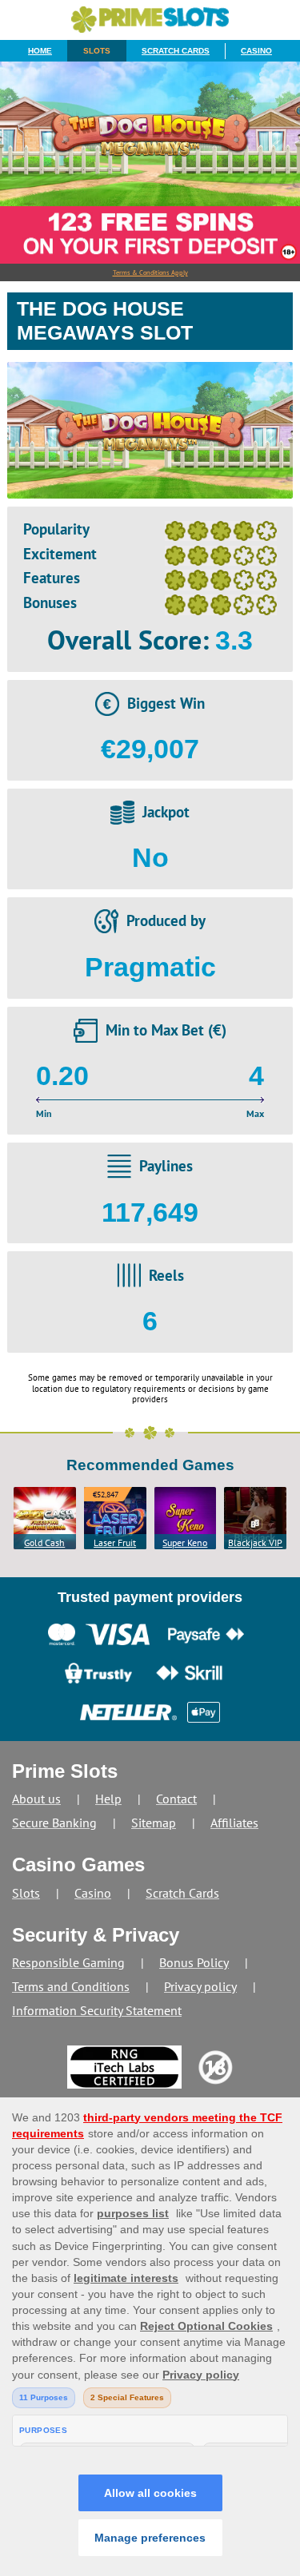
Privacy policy (200, 1986)
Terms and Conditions (71, 1986)
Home (40, 51)
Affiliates (234, 1823)
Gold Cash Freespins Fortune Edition (44, 1543)
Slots (97, 51)
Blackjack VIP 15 (255, 1543)
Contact (176, 1799)
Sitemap (154, 1823)
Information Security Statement (97, 2010)
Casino (256, 51)
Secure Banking (54, 1823)
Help (108, 1799)
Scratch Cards (176, 51)
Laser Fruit (115, 1542)
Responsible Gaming (68, 1962)
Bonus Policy (194, 1962)
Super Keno (185, 1542)
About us (36, 1799)
